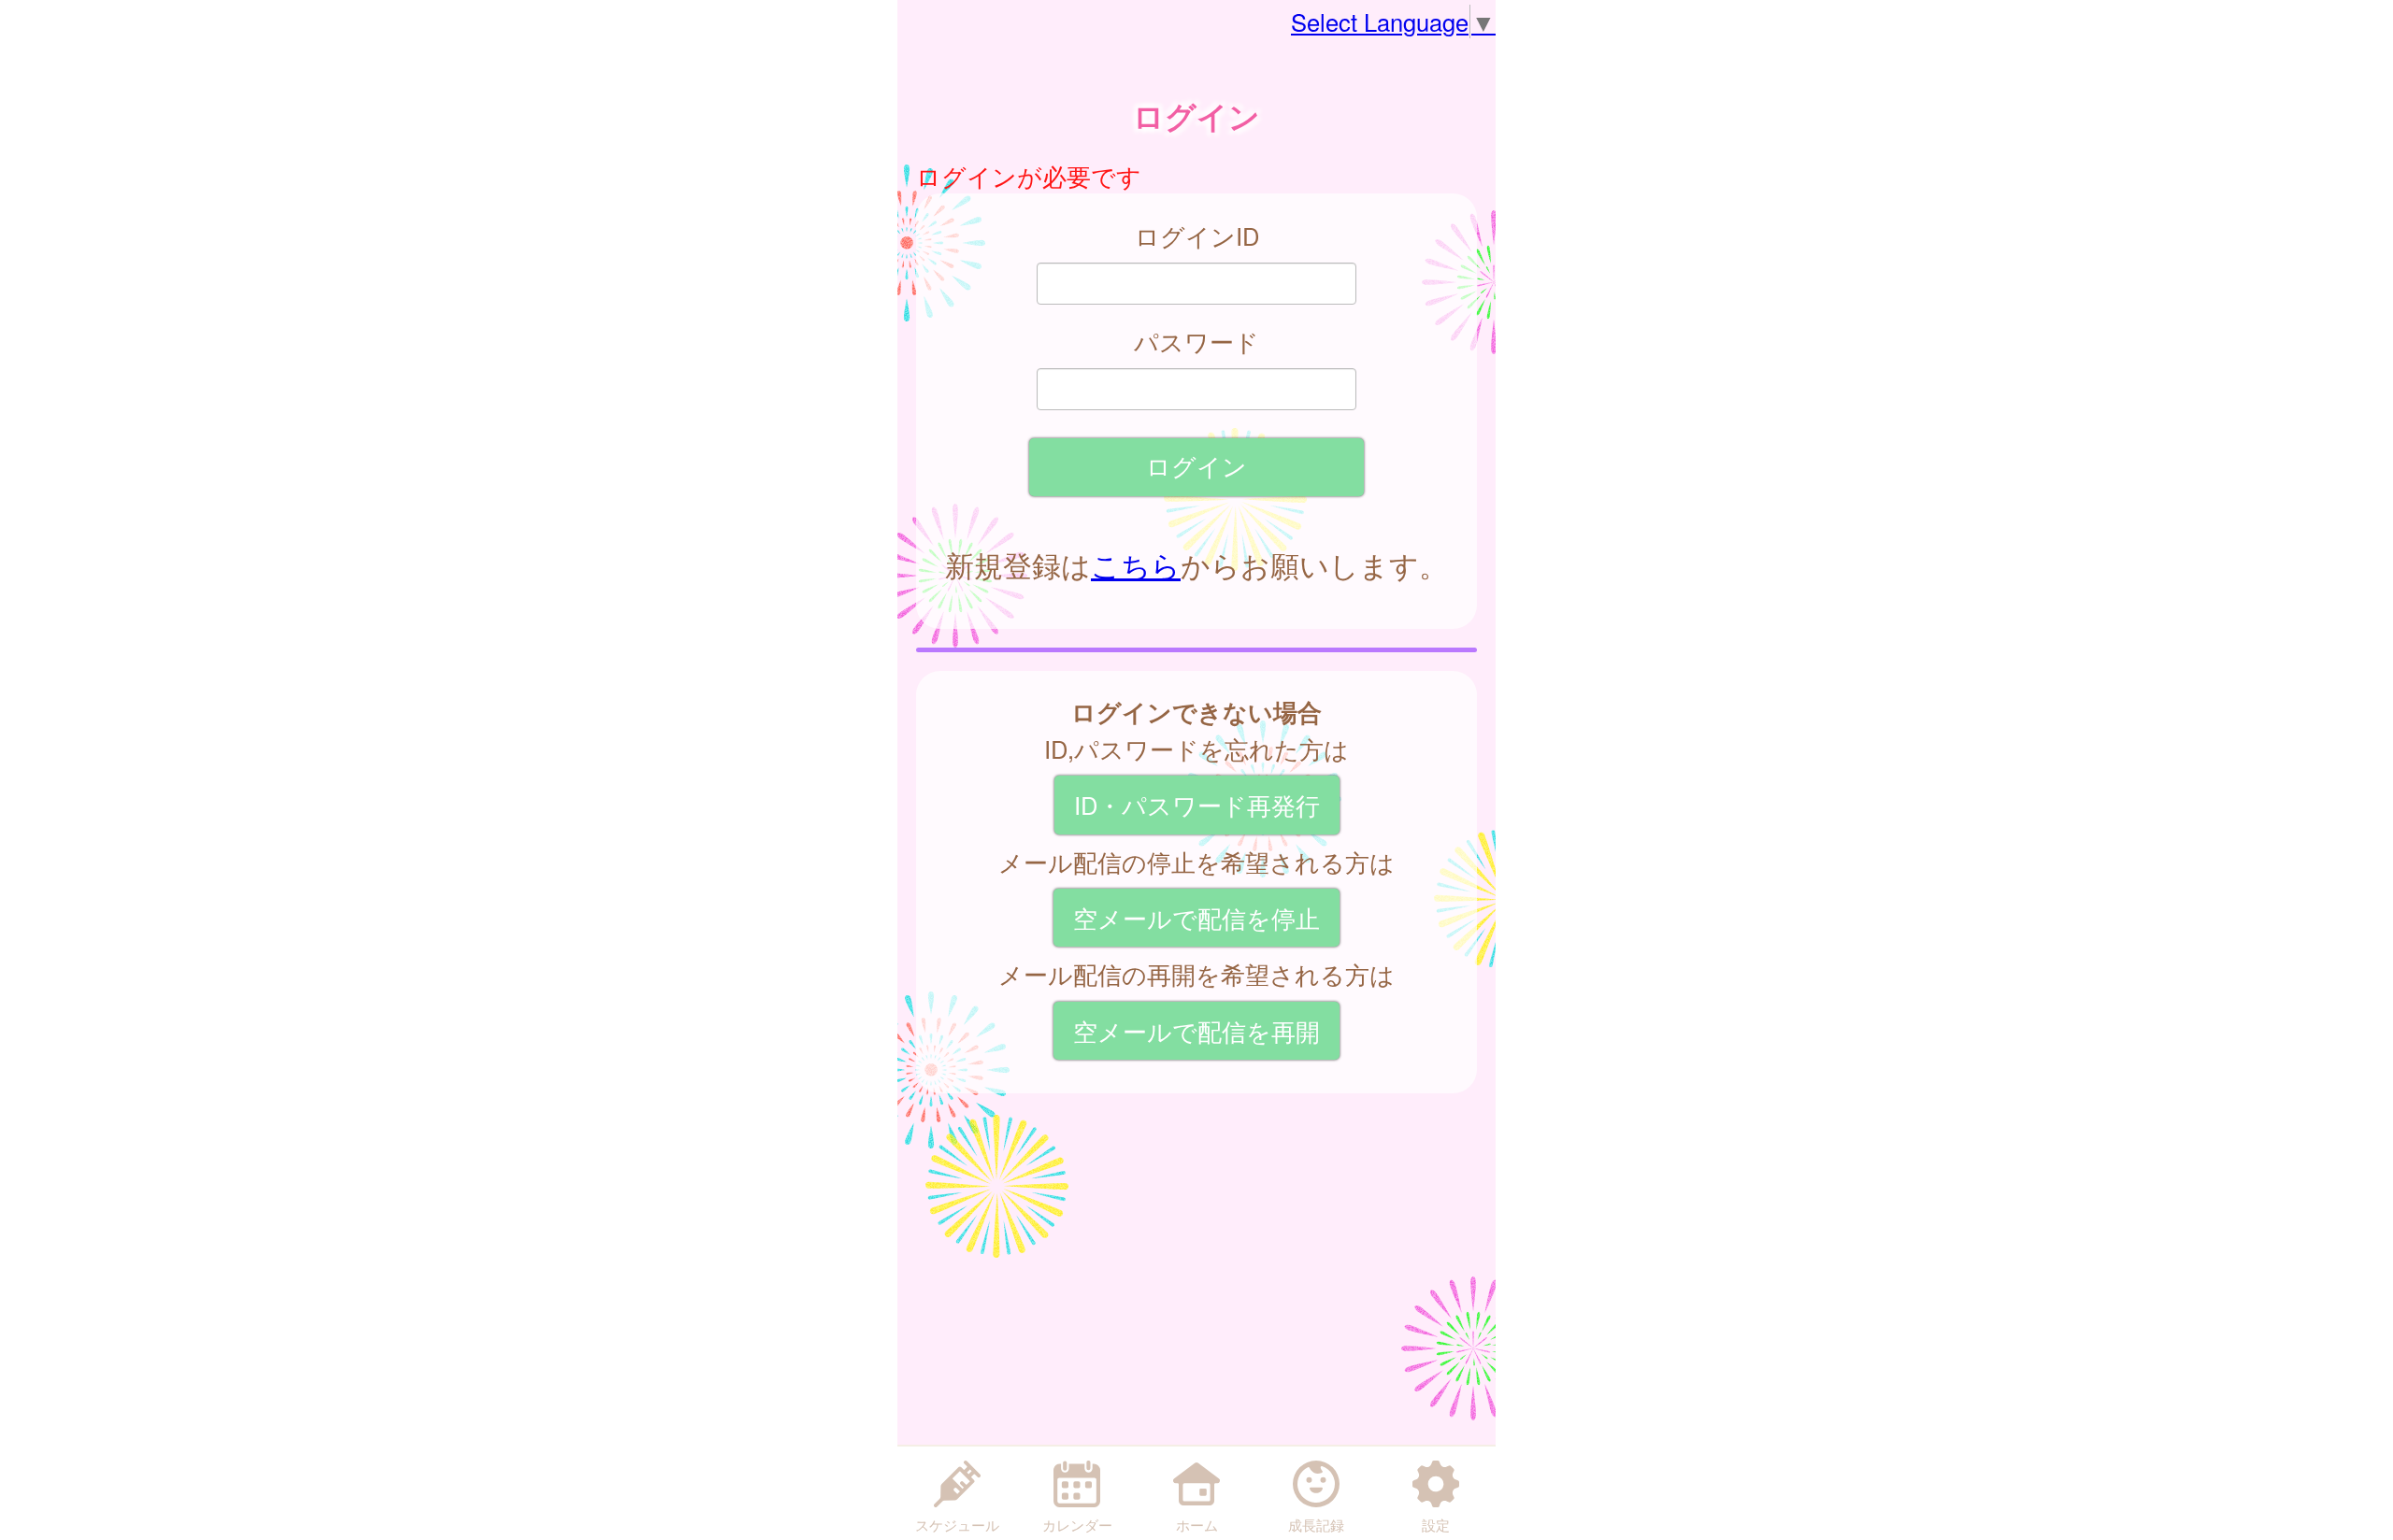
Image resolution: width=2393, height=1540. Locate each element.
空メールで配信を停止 (1196, 918)
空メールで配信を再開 (1196, 1031)
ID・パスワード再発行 (1197, 805)
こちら (1136, 564)
